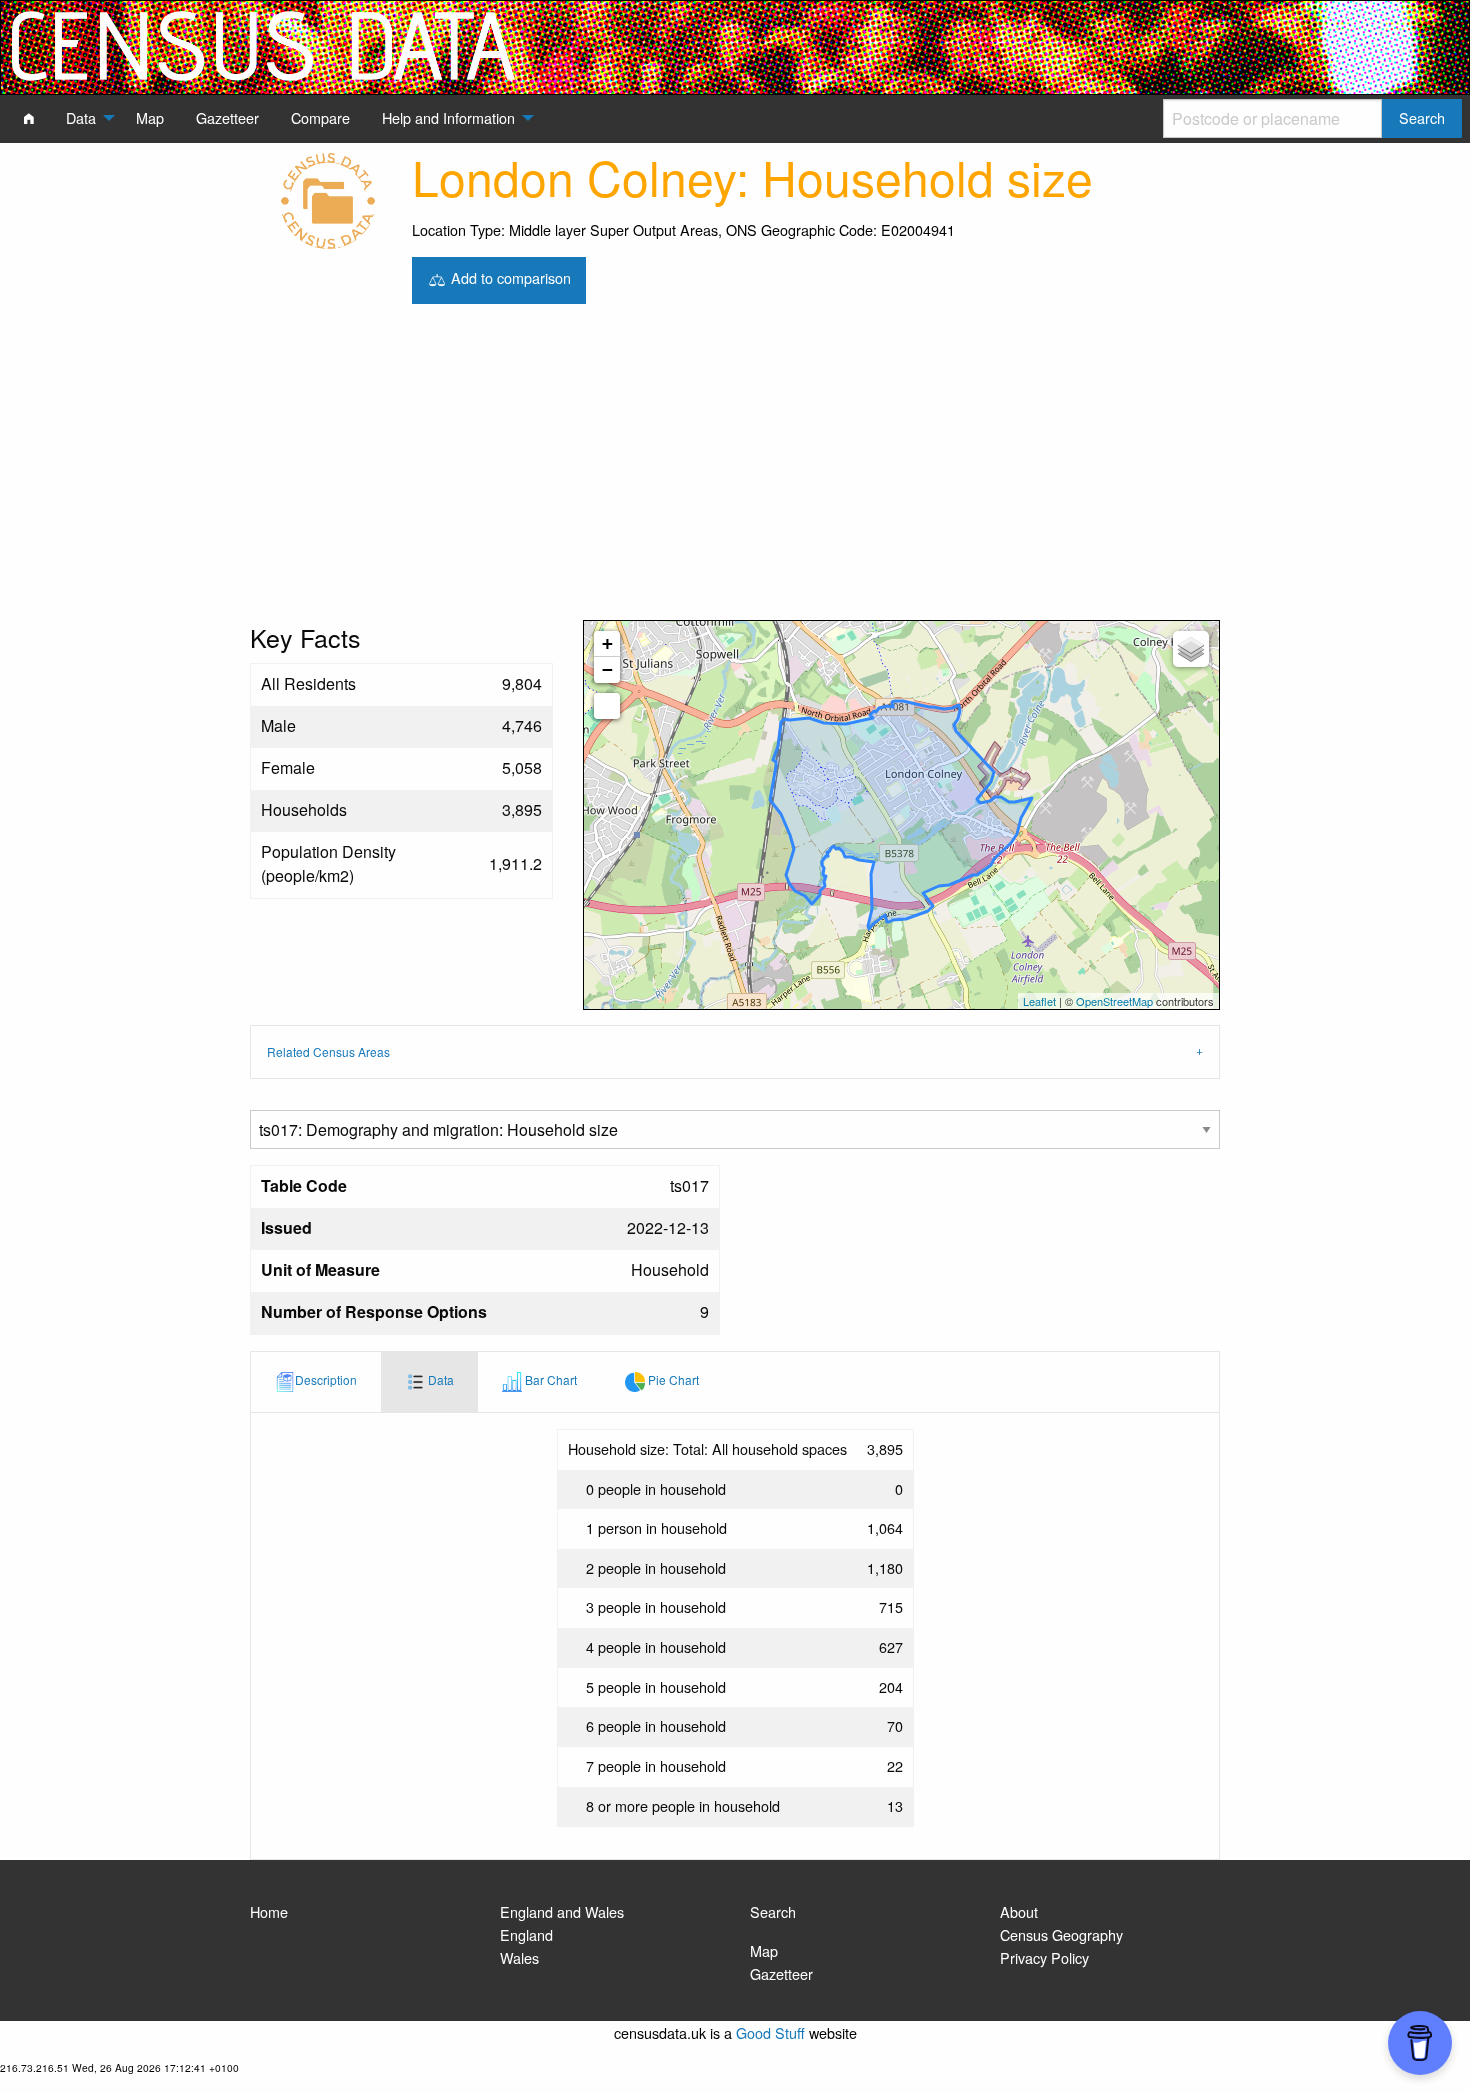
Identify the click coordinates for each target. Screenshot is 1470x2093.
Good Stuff (770, 2032)
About (1019, 1911)
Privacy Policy (1044, 1957)
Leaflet (1039, 1001)
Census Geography (1061, 1934)
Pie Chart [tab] (672, 1379)
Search (773, 1911)
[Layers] (1191, 649)
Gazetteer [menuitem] (227, 117)
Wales (519, 1957)
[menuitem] (29, 118)
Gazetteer (781, 1973)
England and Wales (562, 1911)
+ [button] (607, 643)
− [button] (607, 669)
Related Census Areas (328, 1051)
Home (269, 1911)
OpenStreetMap (1114, 1001)
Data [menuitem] (81, 117)
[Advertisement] (735, 470)
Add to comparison (509, 277)
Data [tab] (439, 1379)
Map (764, 1950)
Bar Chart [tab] (549, 1379)
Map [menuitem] (150, 117)
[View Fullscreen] (607, 706)
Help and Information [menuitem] (448, 117)
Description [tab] (326, 1379)
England (526, 1934)
